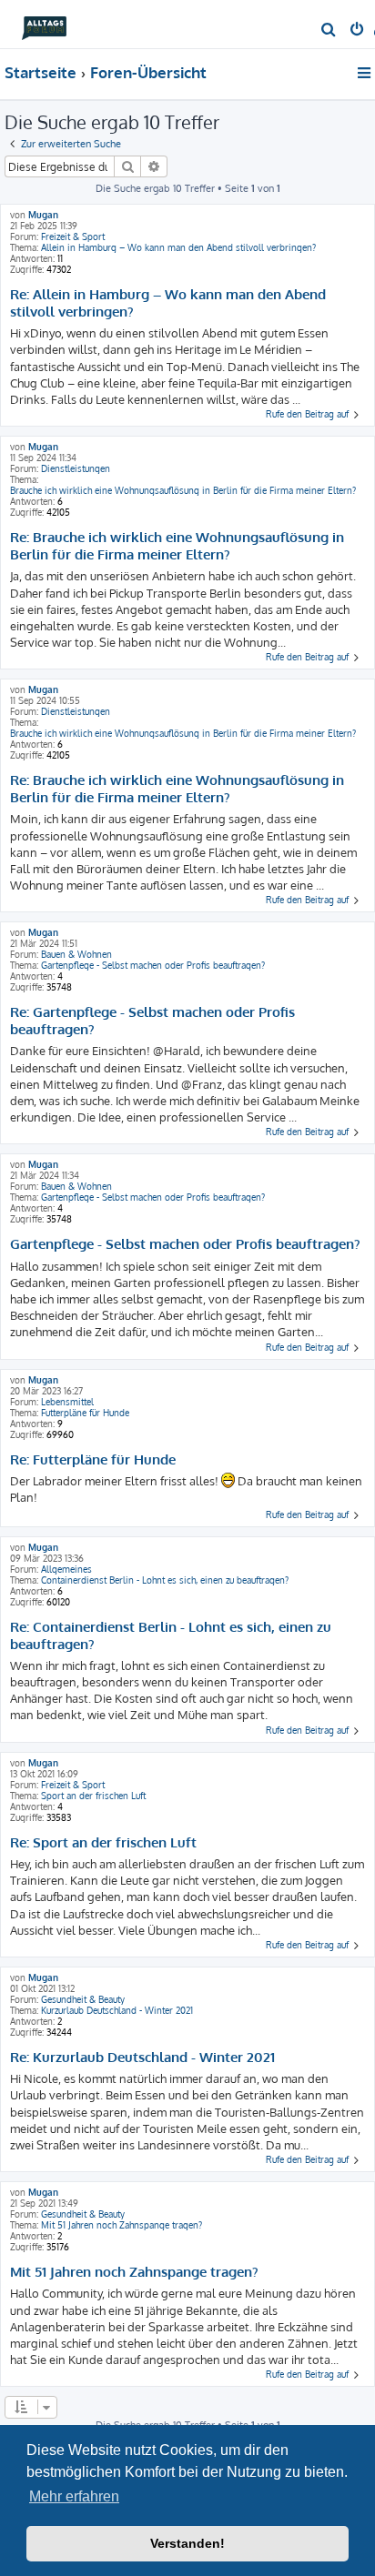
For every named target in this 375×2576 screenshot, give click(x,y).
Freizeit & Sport (73, 236)
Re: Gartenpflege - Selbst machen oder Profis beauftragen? (152, 1021)
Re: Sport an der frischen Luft (103, 1843)
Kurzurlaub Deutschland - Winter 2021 (117, 2010)
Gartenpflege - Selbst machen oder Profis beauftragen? (153, 965)
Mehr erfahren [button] (74, 2496)
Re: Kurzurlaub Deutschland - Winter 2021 (142, 2058)
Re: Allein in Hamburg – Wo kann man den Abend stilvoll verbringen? (168, 303)
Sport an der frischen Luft (93, 1796)
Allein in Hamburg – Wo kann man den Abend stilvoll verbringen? (178, 247)
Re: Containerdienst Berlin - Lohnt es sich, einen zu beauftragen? (171, 1636)
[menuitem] (329, 31)
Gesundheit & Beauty (83, 1999)
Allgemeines (66, 1569)
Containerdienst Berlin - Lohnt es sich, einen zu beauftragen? (165, 1580)
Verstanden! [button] (187, 2543)
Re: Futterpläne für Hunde (93, 1460)
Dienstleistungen (76, 468)
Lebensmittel (67, 1402)
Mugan (43, 215)
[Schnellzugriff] (365, 73)
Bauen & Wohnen (76, 954)
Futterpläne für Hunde (85, 1413)
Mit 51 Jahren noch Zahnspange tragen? (122, 2225)
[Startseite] (44, 23)
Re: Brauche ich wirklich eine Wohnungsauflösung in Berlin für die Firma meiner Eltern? (177, 546)
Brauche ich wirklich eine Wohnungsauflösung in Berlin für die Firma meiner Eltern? (183, 490)
